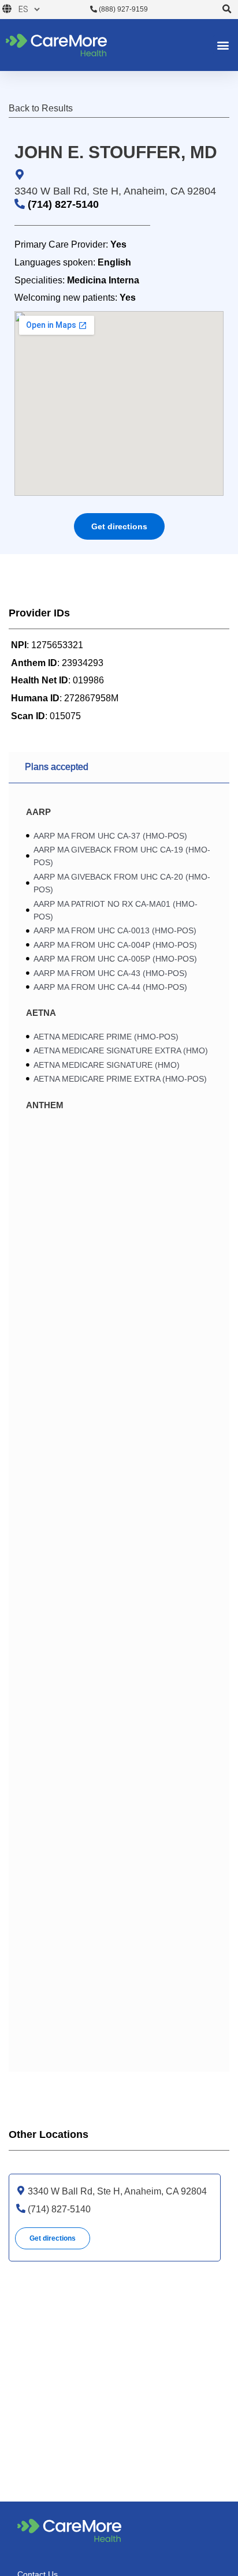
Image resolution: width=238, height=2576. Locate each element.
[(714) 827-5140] (21, 2208)
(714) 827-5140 (63, 204)
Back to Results (41, 108)
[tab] (119, 768)
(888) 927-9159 (122, 9)
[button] (227, 10)
